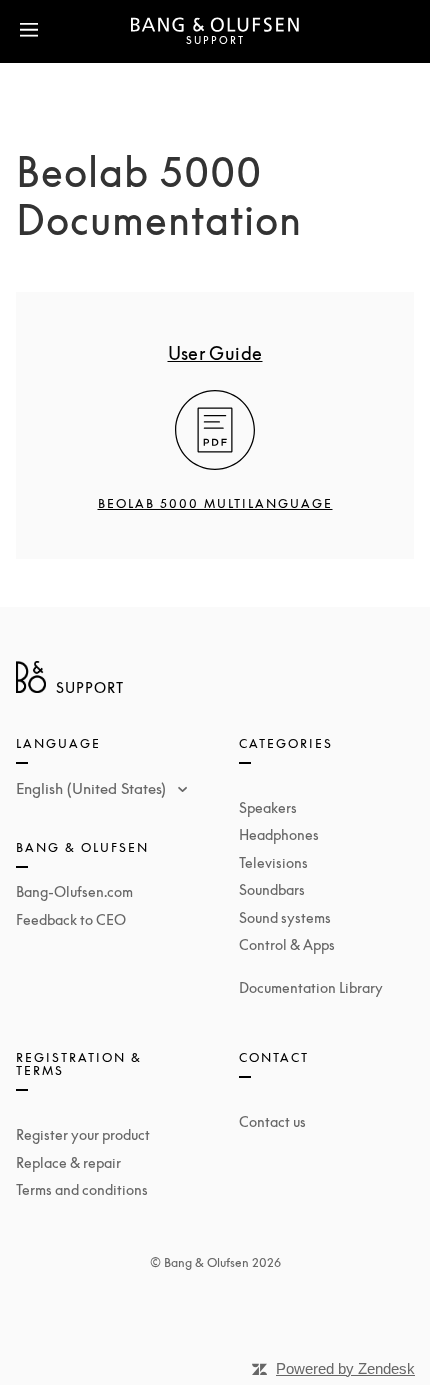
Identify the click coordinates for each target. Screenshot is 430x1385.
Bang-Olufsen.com (74, 891)
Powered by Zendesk (345, 1368)
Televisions (273, 862)
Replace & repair (68, 1162)
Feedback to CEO (71, 919)
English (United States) (93, 788)
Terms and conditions (82, 1189)
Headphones (279, 834)
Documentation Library (311, 987)
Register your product (83, 1134)
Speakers (268, 807)
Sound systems (285, 917)
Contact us (272, 1121)
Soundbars (272, 889)
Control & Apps (287, 944)
